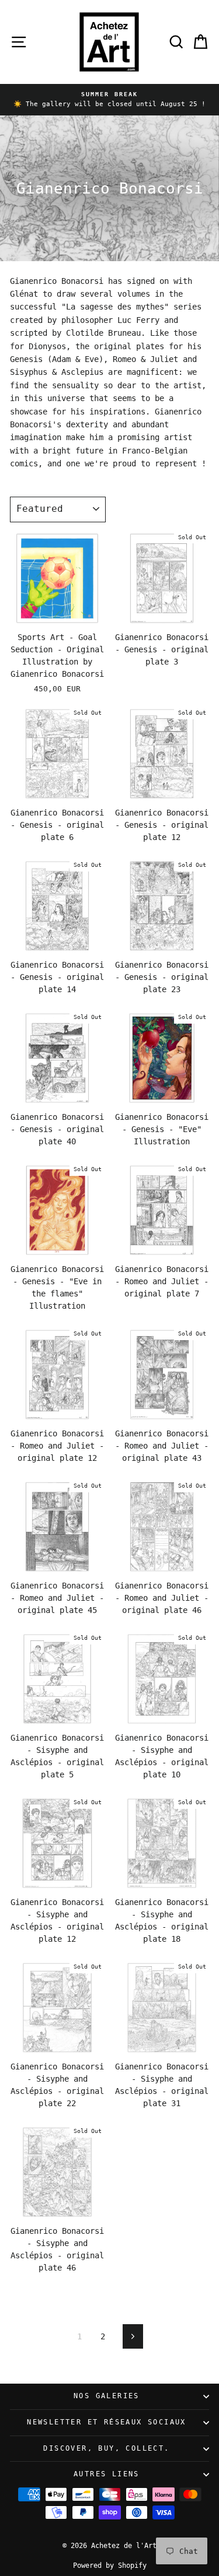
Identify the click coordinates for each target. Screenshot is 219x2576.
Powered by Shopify (110, 2566)
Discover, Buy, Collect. (106, 2448)
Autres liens (107, 2474)
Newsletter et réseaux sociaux (107, 2422)
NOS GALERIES (107, 2396)
